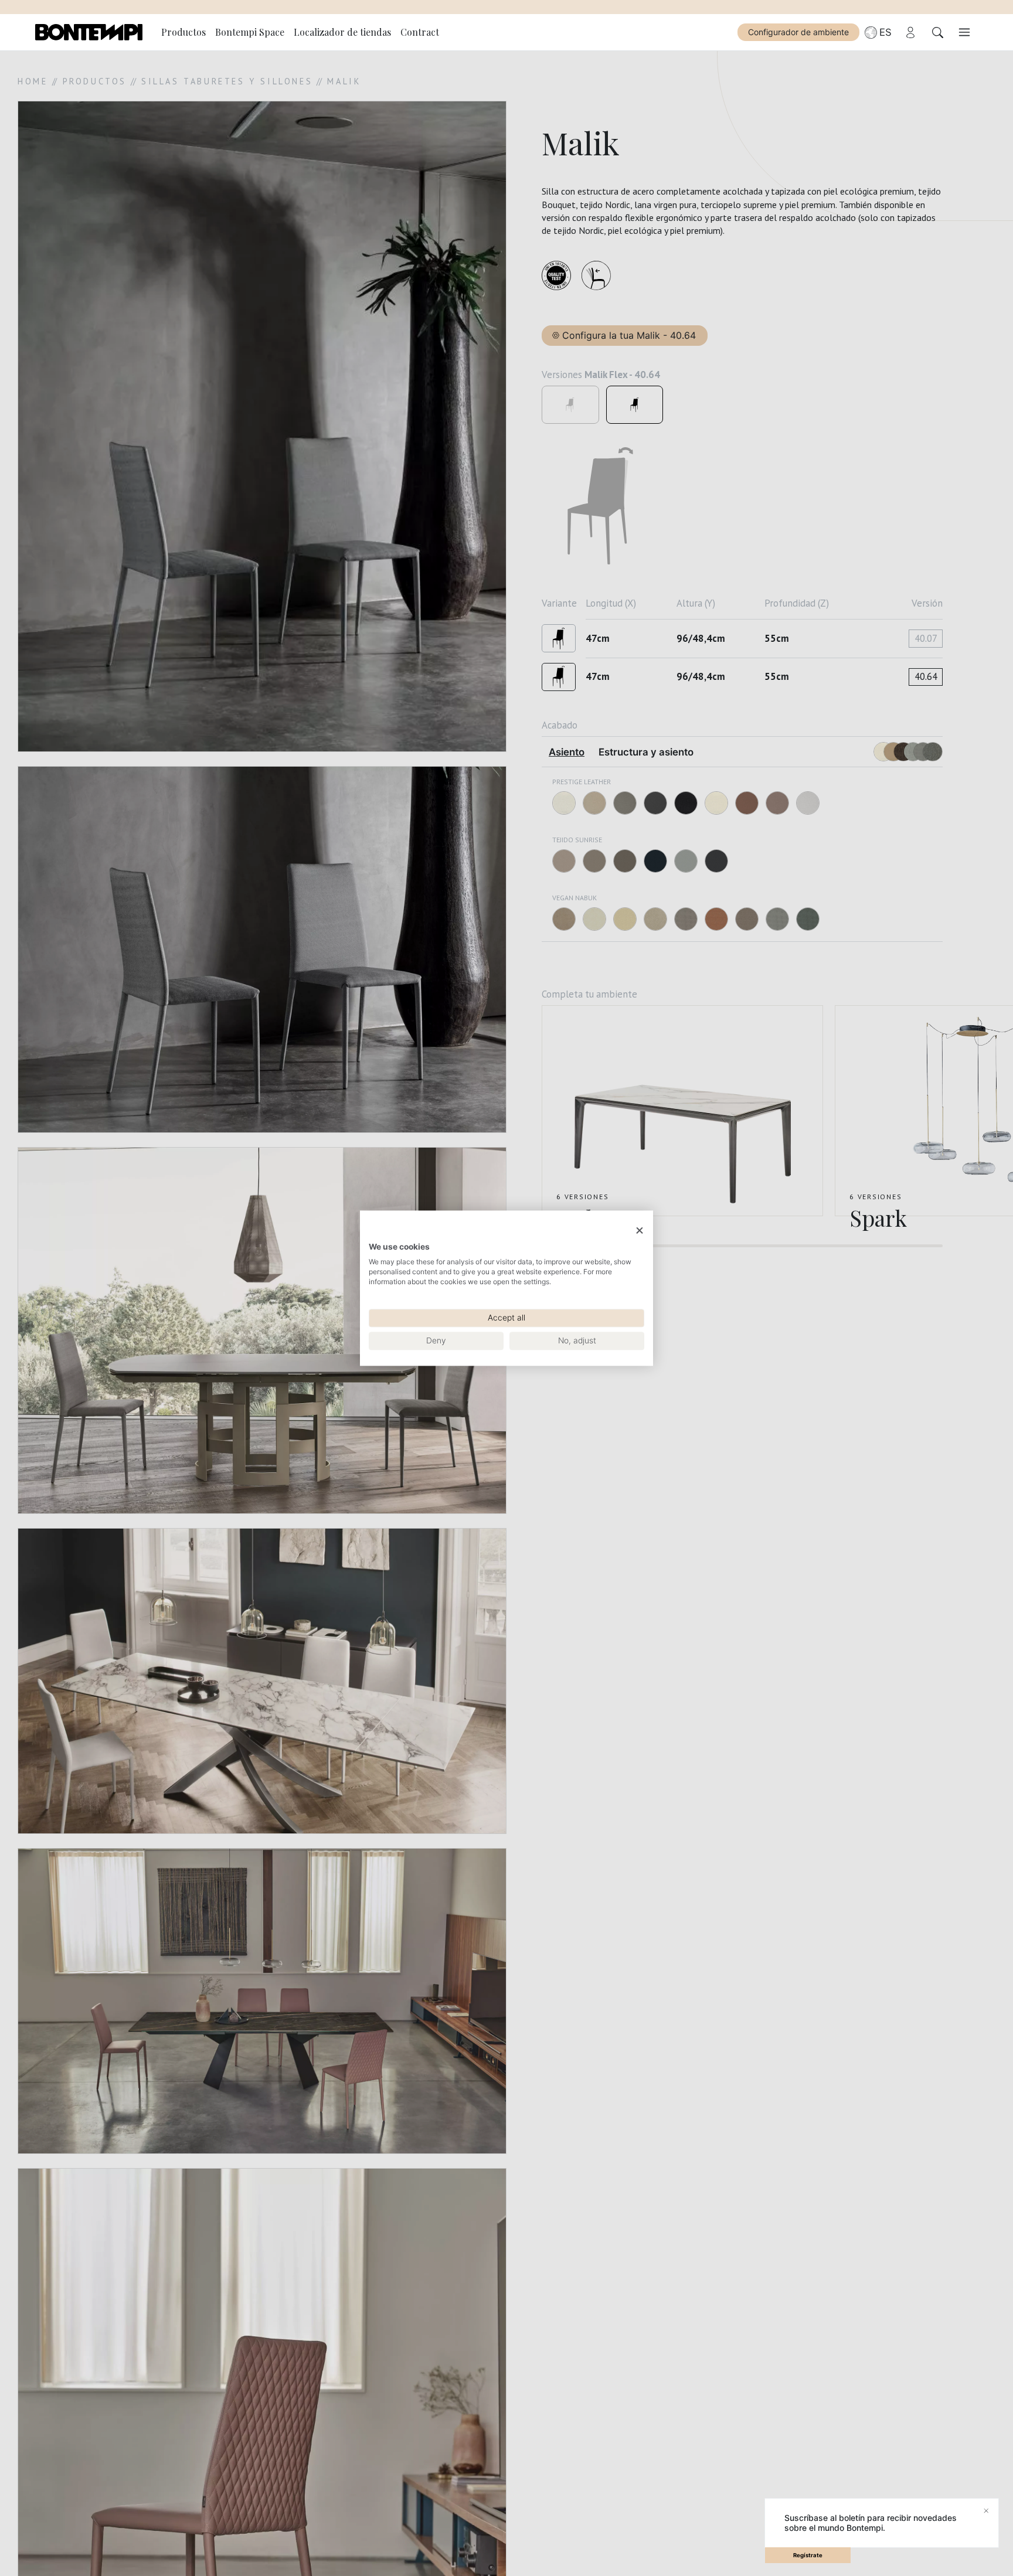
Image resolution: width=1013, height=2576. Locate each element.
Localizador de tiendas (342, 32)
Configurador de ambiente (798, 32)
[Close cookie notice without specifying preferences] (640, 1231)
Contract (420, 32)
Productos (183, 32)
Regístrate (808, 2555)
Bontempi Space (250, 32)
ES (885, 32)
